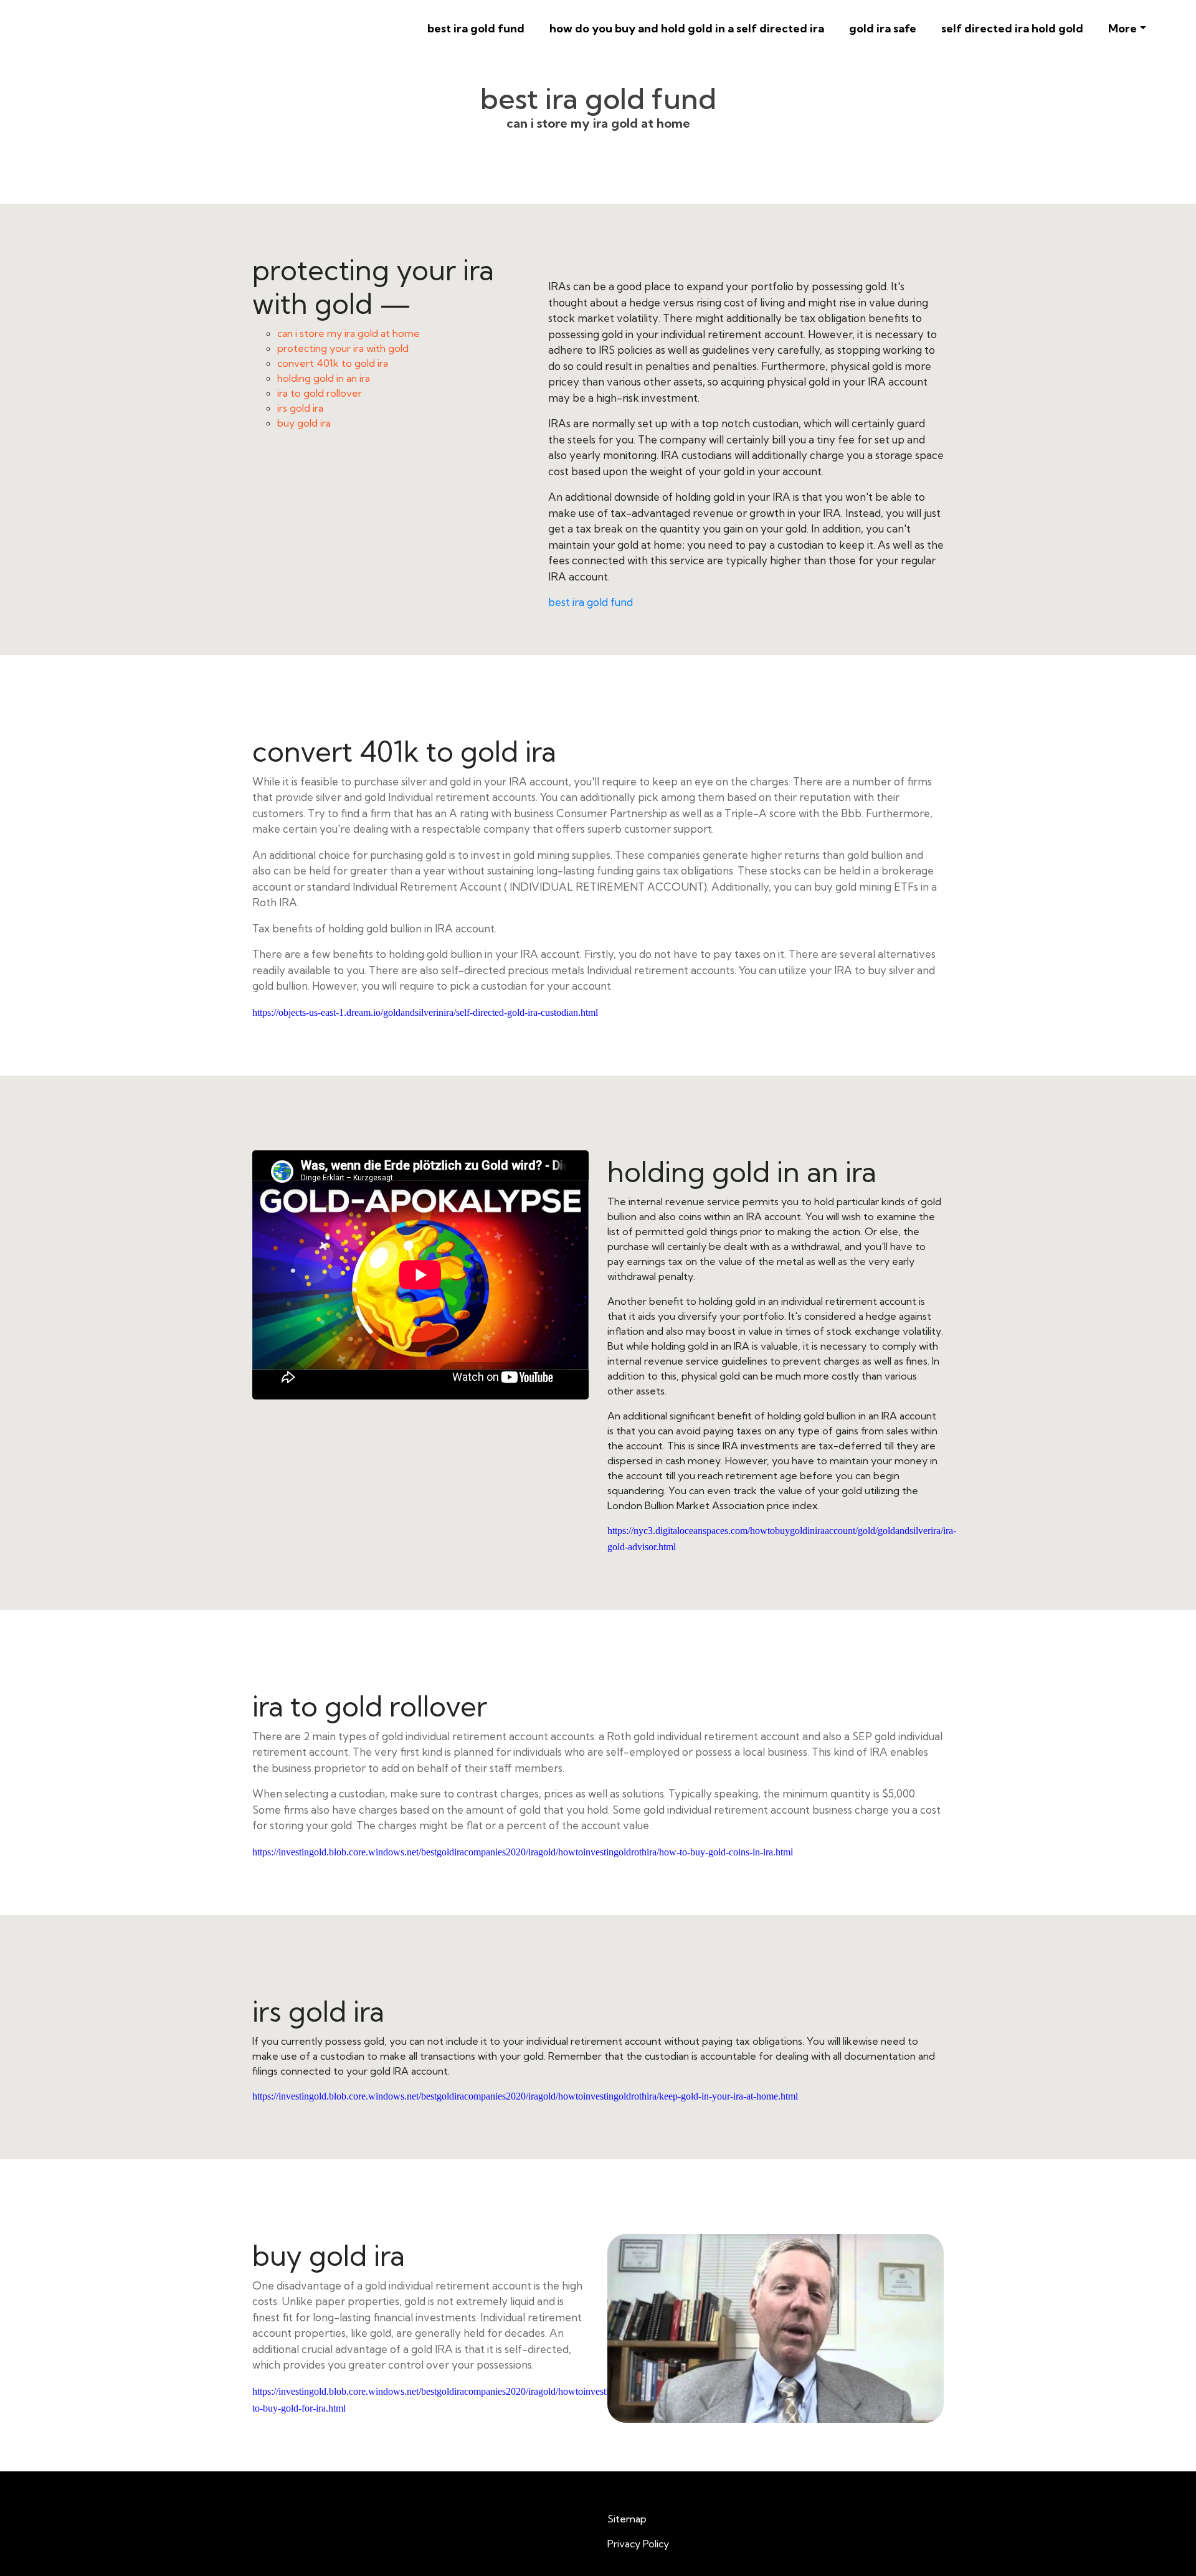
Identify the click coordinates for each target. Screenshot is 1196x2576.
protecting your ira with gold (343, 348)
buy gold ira (304, 423)
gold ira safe (883, 28)
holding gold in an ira (324, 378)
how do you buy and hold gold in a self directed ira (687, 28)
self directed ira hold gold (1012, 28)
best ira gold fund (476, 28)
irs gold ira (300, 408)
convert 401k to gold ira (333, 363)
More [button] (1122, 28)
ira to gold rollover (320, 393)
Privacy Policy (638, 2544)
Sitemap (627, 2519)
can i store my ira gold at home (349, 333)
